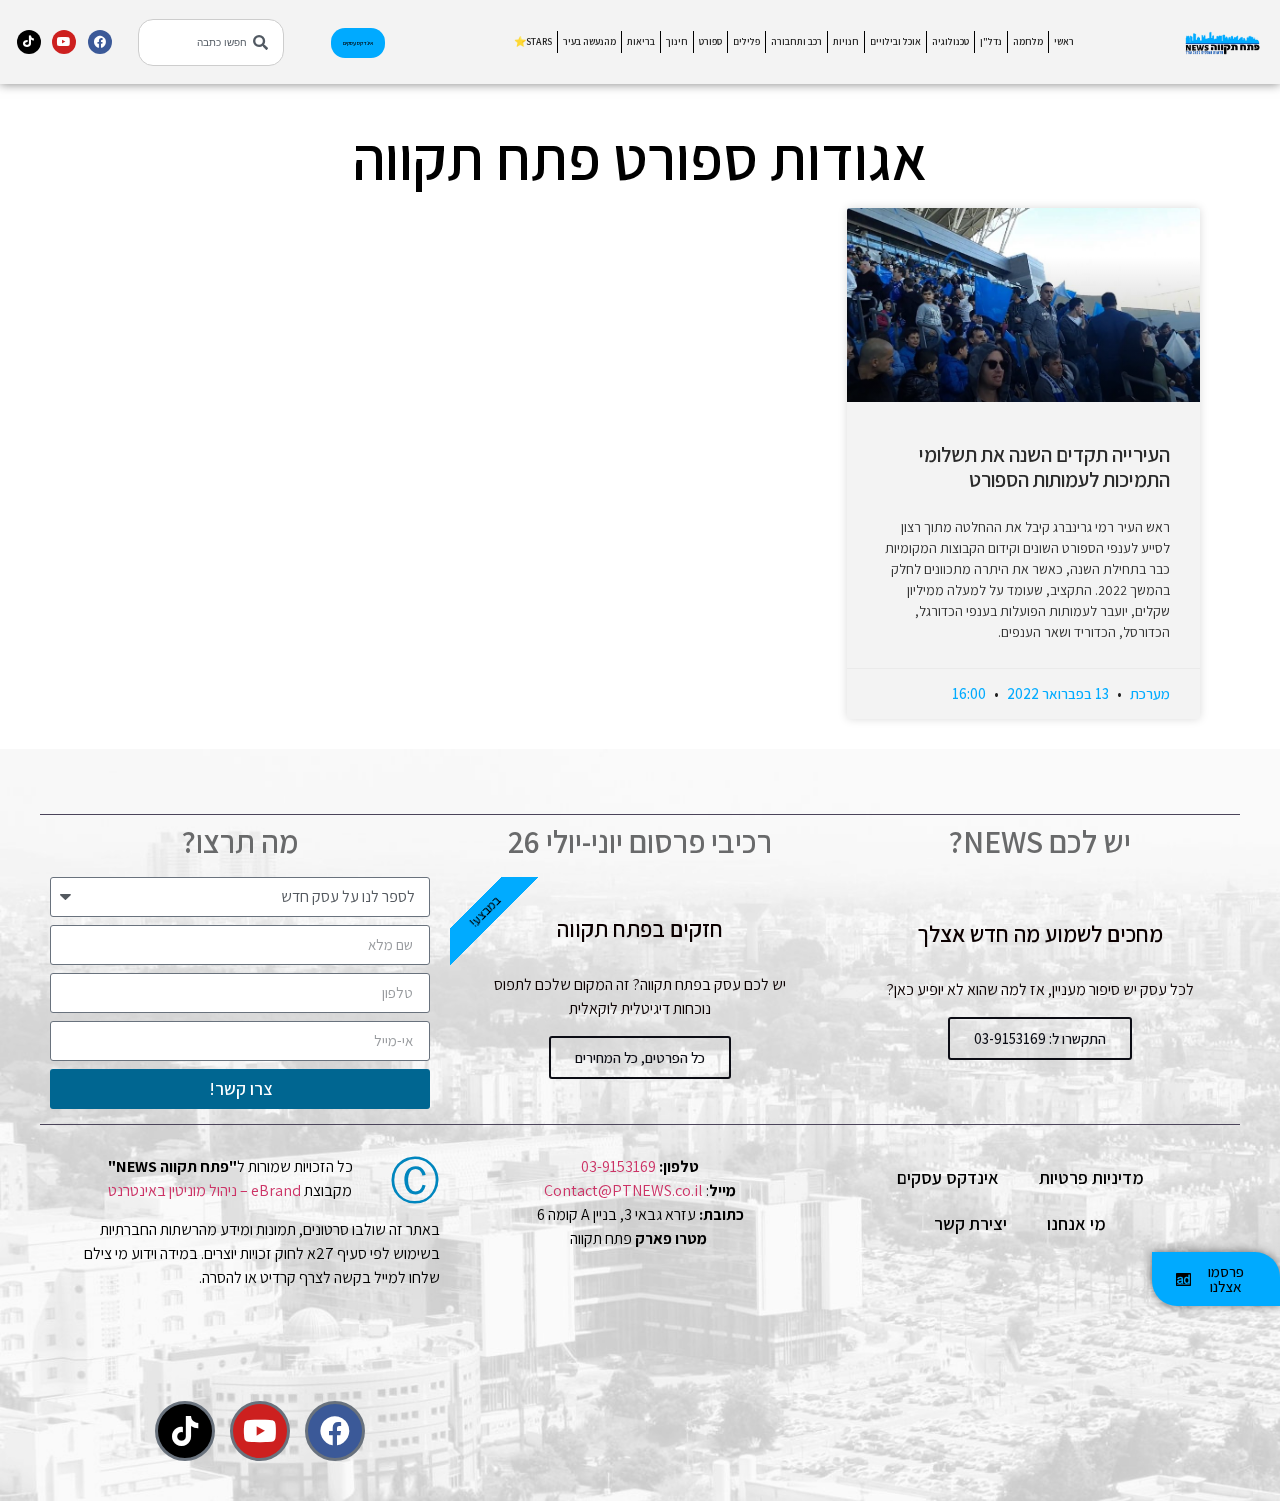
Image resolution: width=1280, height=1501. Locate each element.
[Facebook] (100, 42)
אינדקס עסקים (948, 1177)
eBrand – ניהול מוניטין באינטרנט (204, 1190)
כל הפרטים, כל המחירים (640, 1057)
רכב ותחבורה (796, 41)
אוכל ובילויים (895, 41)
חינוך (677, 41)
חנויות (846, 41)
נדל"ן (991, 41)
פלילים (746, 41)
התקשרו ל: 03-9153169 (1040, 1038)
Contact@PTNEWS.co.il (623, 1190)
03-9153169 (618, 1166)
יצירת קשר (970, 1223)
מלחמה (1028, 41)
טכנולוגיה (950, 41)
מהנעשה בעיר (589, 41)
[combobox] (211, 42)
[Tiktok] (29, 42)
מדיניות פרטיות (1091, 1177)
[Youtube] (64, 42)
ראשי (1064, 41)
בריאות (641, 41)
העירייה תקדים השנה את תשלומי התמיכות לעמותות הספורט (1044, 467)
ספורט (710, 41)
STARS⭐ (533, 41)
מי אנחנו (1076, 1223)
